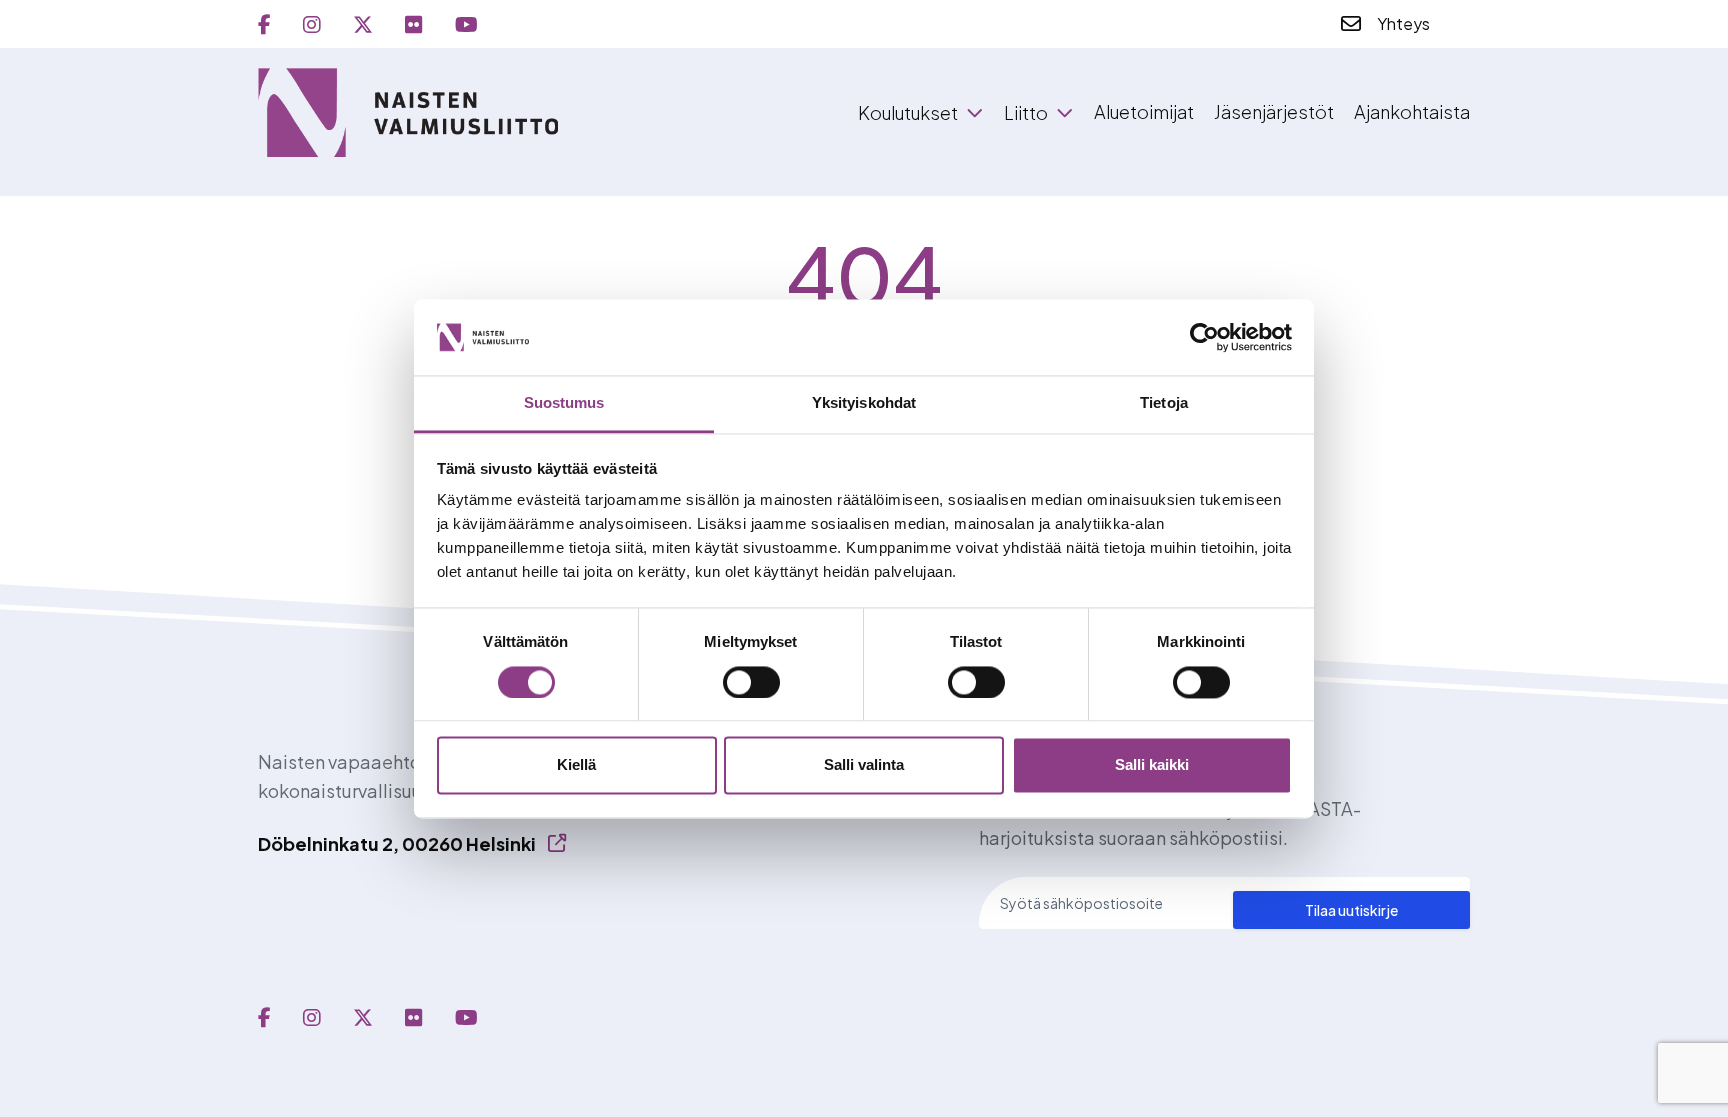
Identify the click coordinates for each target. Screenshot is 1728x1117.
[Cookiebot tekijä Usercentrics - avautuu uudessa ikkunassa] (1204, 337)
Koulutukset (908, 113)
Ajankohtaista (1412, 111)
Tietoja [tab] (1164, 403)
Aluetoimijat (1144, 111)
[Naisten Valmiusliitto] (408, 112)
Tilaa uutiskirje (1351, 910)
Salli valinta (864, 765)
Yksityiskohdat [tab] (864, 403)
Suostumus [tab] (564, 403)
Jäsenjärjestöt (1274, 111)
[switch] (751, 682)
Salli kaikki (1152, 765)
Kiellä (576, 765)
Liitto (1026, 113)
